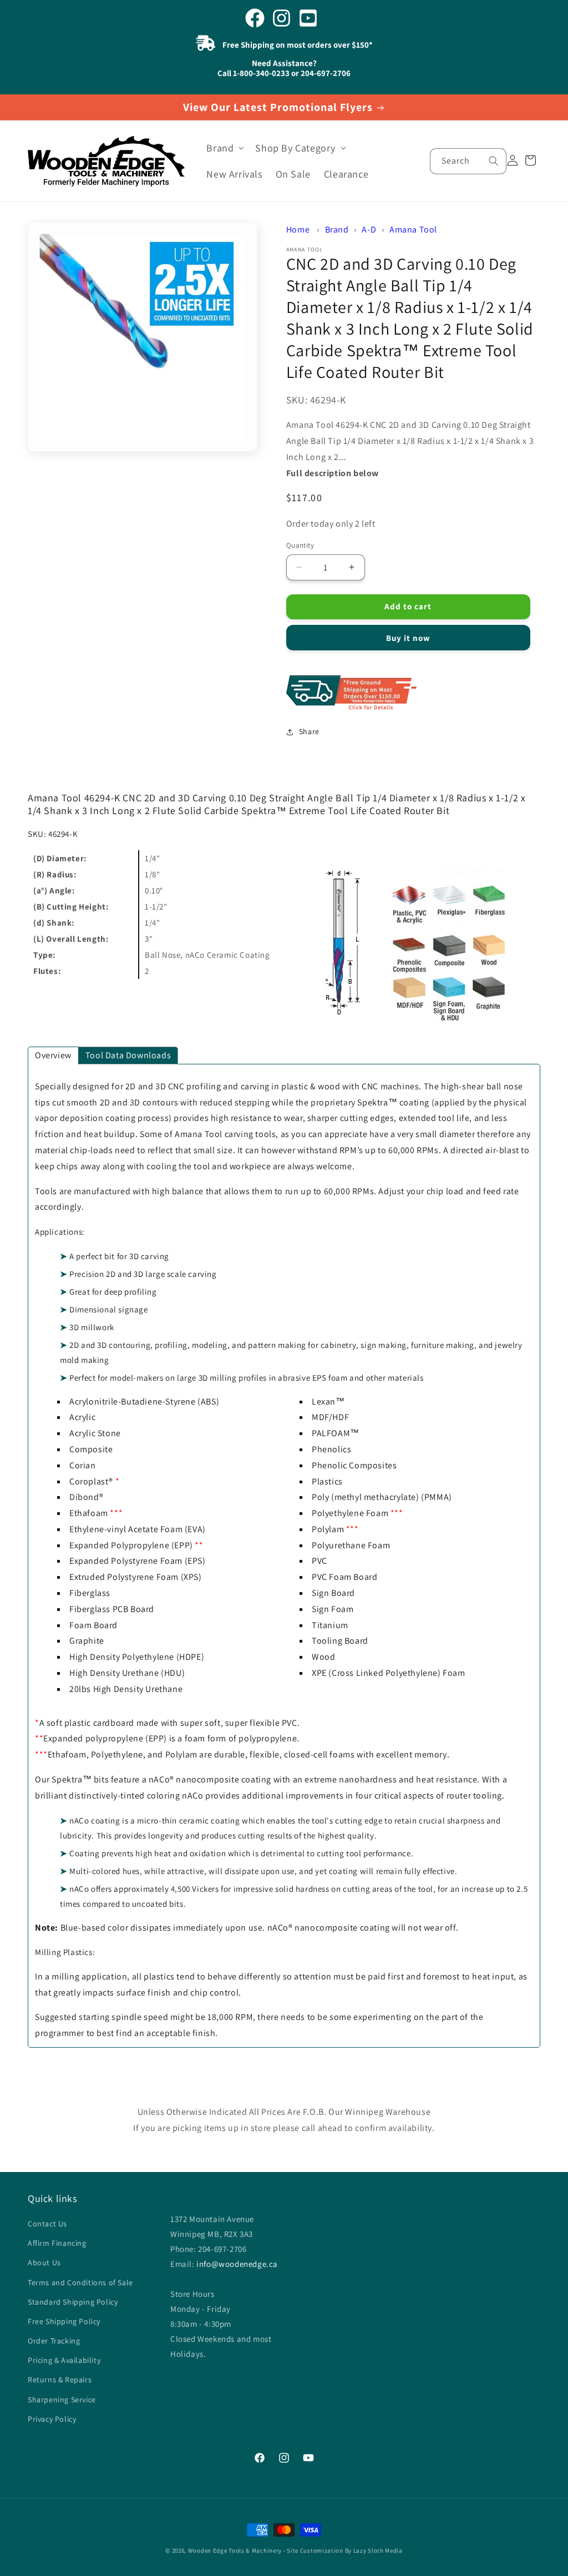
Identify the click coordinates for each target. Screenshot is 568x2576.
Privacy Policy (52, 2419)
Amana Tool (413, 229)
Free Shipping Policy (64, 2321)
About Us (44, 2262)
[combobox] (468, 161)
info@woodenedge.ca (237, 2264)
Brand (337, 229)
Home (298, 229)
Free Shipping (413, 693)
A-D (369, 229)
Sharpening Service (62, 2400)
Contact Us (47, 2224)
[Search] (494, 161)
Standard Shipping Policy (73, 2302)
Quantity (300, 545)
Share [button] (309, 731)
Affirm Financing (57, 2243)
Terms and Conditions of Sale (80, 2282)
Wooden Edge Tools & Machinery (235, 2550)
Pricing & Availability (64, 2360)
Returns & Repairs (60, 2380)
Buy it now (408, 638)
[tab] (53, 1055)
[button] (224, 148)
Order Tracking (54, 2341)
